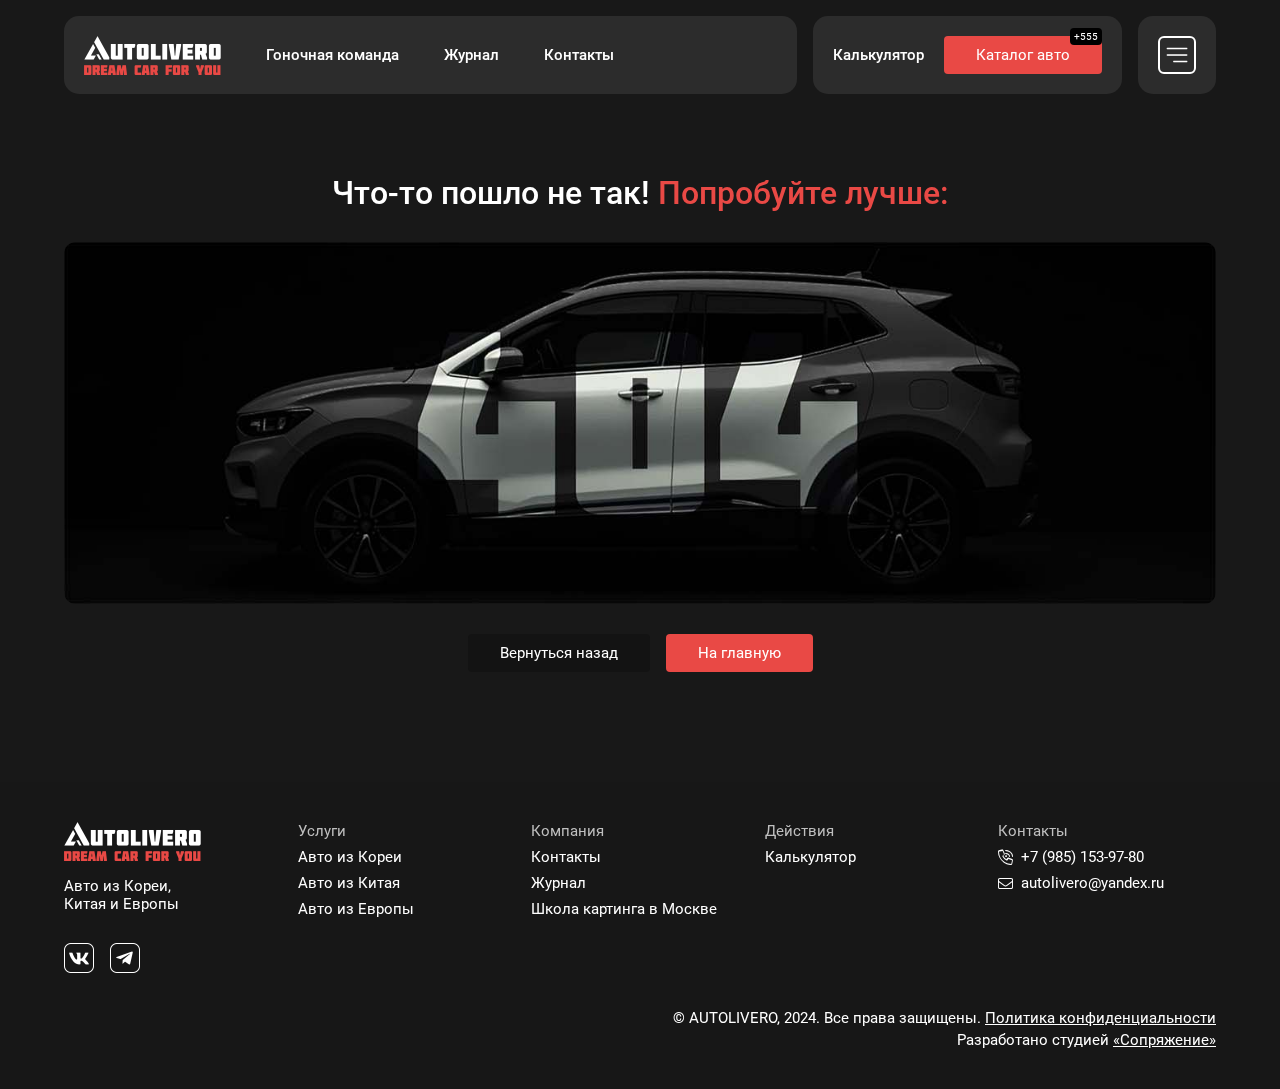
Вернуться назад (559, 653)
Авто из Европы (356, 909)
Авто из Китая (349, 883)
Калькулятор (878, 55)
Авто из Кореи (350, 857)
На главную (739, 653)
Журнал (471, 55)
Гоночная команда (332, 55)
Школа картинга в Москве (624, 909)
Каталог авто (1023, 55)
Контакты (579, 55)
